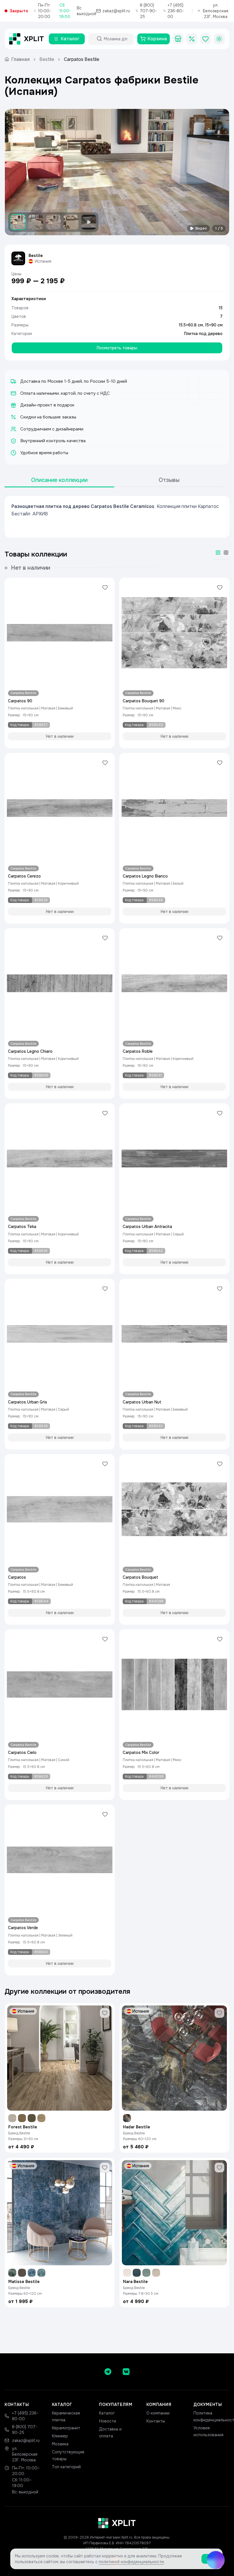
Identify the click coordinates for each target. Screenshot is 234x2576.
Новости (108, 2421)
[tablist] (114, 480)
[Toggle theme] (219, 39)
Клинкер (60, 2436)
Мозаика (60, 2444)
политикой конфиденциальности (131, 2562)
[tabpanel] (117, 517)
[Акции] (192, 39)
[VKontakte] (126, 2372)
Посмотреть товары (117, 348)
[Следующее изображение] (220, 172)
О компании (158, 2413)
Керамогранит (66, 2428)
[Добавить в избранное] (105, 587)
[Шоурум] (178, 39)
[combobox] (116, 39)
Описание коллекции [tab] (59, 480)
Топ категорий (66, 2467)
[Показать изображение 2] (36, 222)
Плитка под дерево (203, 334)
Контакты (156, 2421)
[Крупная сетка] (218, 553)
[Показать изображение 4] (71, 222)
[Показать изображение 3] (53, 222)
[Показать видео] (89, 222)
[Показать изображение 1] (18, 222)
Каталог (107, 2413)
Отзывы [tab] (169, 480)
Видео (201, 228)
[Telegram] (108, 2372)
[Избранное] (205, 39)
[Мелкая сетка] (226, 553)
